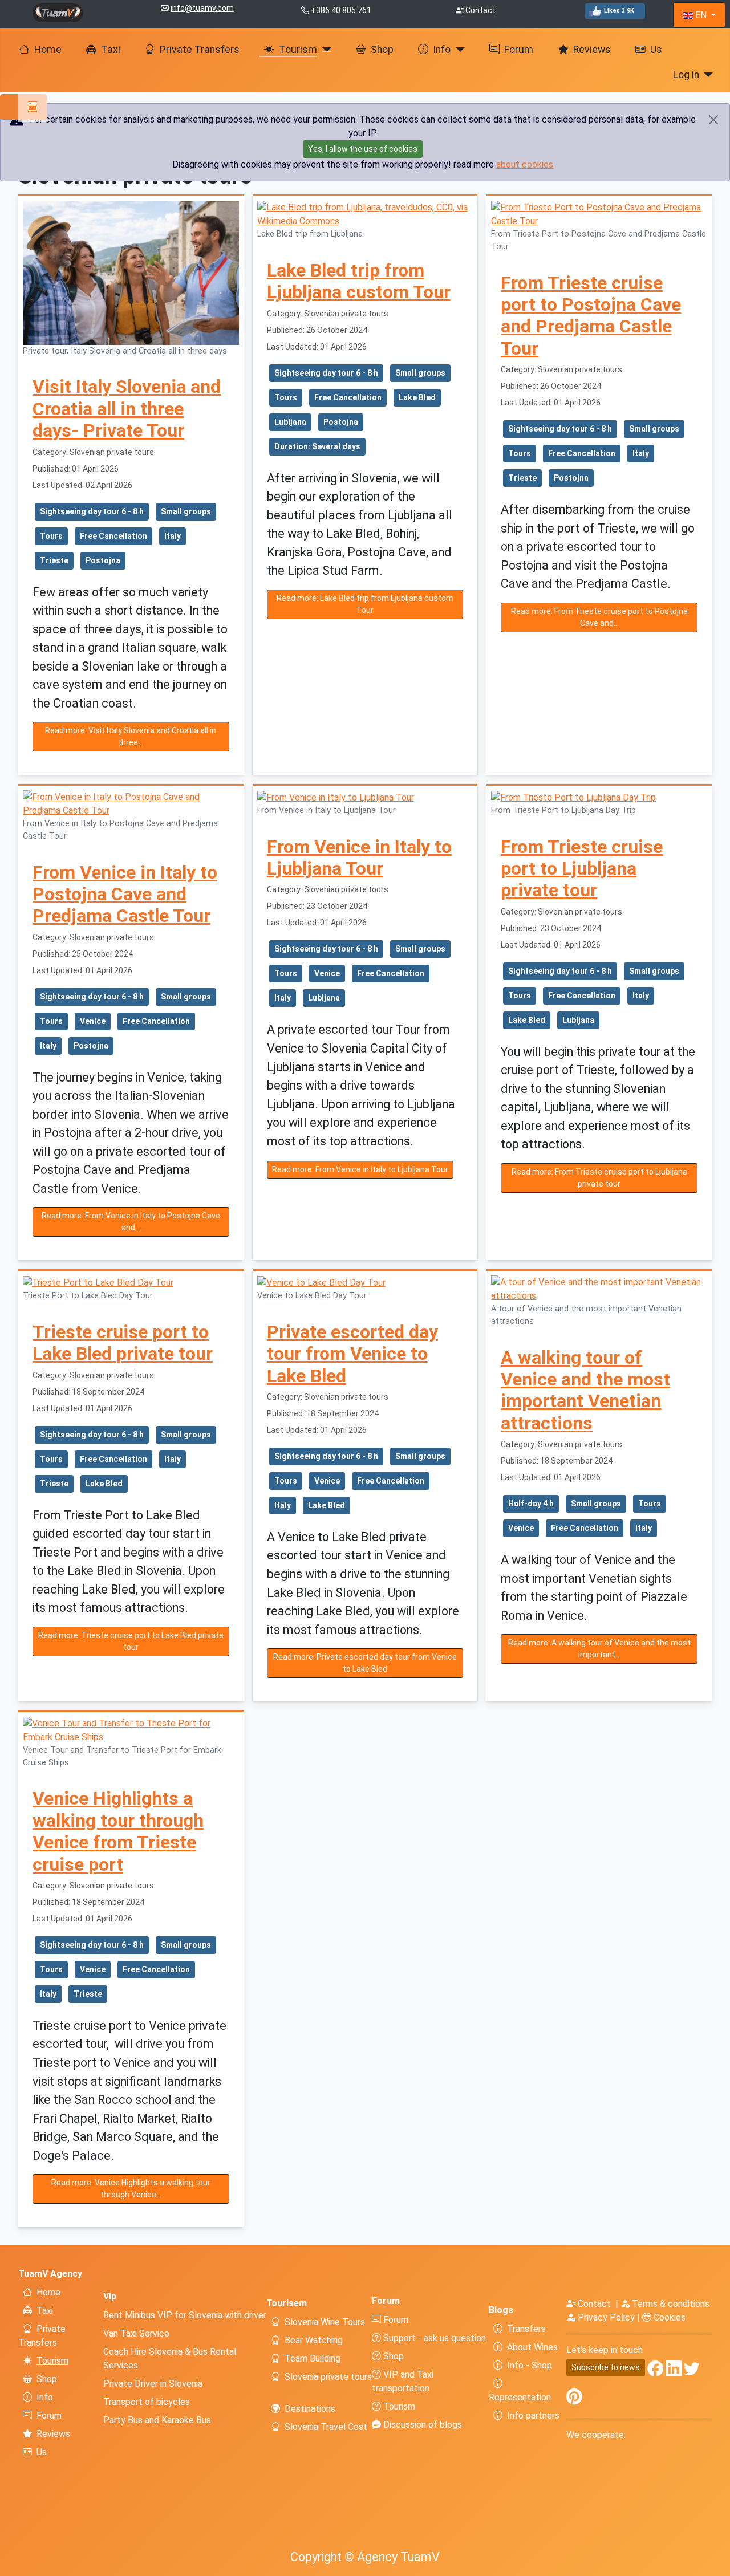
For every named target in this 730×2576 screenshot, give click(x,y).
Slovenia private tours (328, 2377)
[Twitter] (692, 2371)
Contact (480, 10)
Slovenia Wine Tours (325, 2322)
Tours (51, 536)
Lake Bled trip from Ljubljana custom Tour (359, 281)
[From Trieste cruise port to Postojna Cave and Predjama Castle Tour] (599, 214)
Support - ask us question (433, 2338)
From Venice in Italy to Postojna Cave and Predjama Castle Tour (125, 894)
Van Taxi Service (136, 2333)
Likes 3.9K (619, 11)
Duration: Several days (317, 446)
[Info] (458, 50)
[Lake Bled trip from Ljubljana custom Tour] (365, 214)
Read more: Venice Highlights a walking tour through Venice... (131, 2189)
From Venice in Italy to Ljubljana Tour (359, 858)
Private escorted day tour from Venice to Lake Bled (352, 1354)
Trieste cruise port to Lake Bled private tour (123, 1343)
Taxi (111, 50)
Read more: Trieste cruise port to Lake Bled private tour (131, 1641)
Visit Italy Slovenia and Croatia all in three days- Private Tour (127, 409)
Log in (686, 75)
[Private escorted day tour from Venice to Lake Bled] (321, 1282)
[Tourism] (324, 50)
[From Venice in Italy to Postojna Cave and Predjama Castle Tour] (131, 804)
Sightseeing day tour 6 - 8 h (92, 511)
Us (656, 50)
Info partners (533, 2415)
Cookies (668, 2317)
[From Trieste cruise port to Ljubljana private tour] (573, 797)
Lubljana (290, 422)
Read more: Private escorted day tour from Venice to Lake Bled (365, 1663)
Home (48, 50)
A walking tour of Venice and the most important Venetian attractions (585, 1390)
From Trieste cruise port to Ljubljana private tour (582, 869)
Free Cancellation (113, 536)
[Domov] (58, 12)
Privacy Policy (606, 2317)
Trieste (54, 560)
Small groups (186, 511)
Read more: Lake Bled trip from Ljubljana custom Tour (365, 604)
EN (701, 15)
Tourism (298, 50)
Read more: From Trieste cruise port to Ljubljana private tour (599, 1178)
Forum (519, 50)
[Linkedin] (674, 2371)
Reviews (592, 50)
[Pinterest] (574, 2400)
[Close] (714, 120)
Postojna (103, 560)
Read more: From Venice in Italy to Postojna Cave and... (131, 1222)
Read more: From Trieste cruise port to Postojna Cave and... (599, 617)
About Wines (532, 2347)
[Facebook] (655, 2371)
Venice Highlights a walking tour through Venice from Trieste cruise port (118, 1831)
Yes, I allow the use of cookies (363, 149)
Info (442, 50)
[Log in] (706, 75)
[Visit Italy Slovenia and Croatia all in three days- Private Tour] (131, 272)
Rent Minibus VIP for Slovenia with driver (185, 2315)
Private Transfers (200, 50)
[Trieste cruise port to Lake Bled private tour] (98, 1282)
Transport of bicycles (147, 2402)
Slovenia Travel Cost (326, 2427)
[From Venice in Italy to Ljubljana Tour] (336, 797)
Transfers (526, 2329)
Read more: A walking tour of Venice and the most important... (599, 1649)
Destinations (310, 2409)
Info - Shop (530, 2365)
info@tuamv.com (202, 8)
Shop (382, 50)
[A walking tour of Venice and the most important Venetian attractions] (599, 1289)
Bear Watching (314, 2340)
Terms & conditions (670, 2304)
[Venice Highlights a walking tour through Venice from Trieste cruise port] (131, 1730)
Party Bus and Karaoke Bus (157, 2420)
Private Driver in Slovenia (153, 2384)
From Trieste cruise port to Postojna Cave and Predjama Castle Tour (591, 316)
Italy (173, 536)
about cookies (525, 164)
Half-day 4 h (531, 1504)
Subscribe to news (606, 2367)
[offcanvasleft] (23, 107)
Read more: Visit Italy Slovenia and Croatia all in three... (131, 736)
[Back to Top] (716, 2562)
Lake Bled (417, 397)
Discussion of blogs (421, 2425)
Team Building (313, 2358)
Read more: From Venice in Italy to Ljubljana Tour (360, 1169)
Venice (93, 1021)
